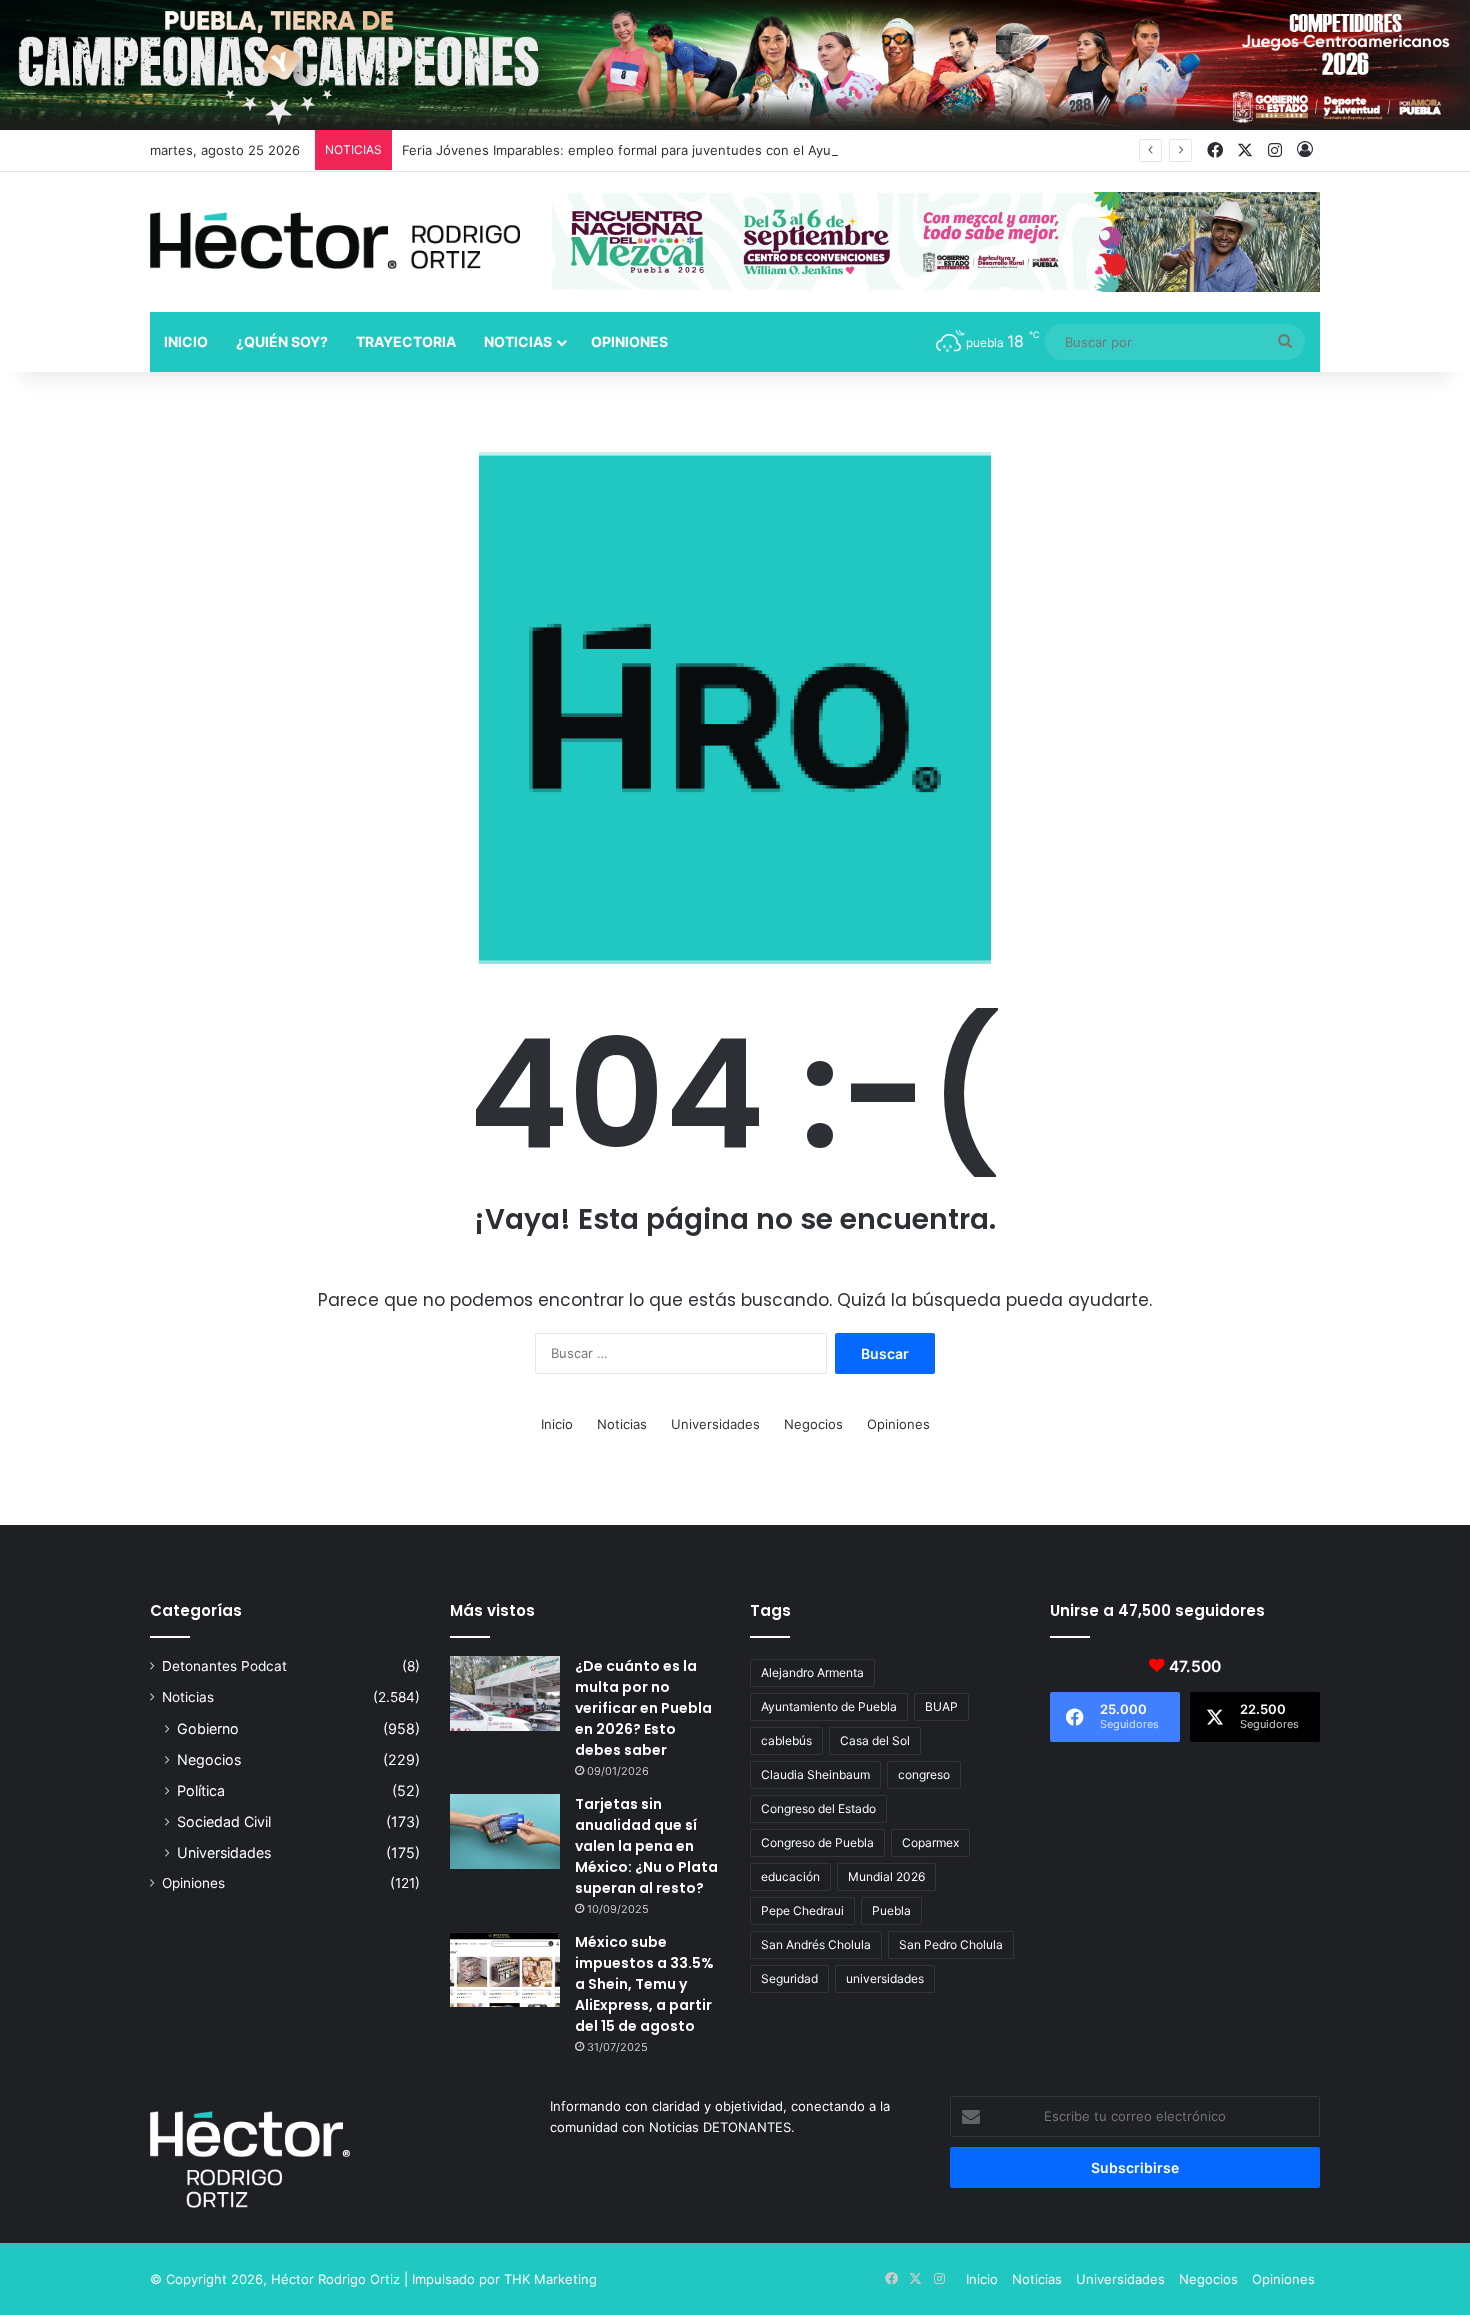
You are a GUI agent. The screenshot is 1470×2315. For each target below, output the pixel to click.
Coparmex (930, 1842)
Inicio (186, 341)
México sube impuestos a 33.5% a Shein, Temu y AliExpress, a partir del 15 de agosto (644, 1984)
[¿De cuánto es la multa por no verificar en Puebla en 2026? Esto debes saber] (505, 1693)
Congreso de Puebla (817, 1842)
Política (201, 1790)
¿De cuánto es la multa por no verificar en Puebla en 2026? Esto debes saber (643, 1708)
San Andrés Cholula (816, 1944)
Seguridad (789, 1978)
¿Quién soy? (282, 341)
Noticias (518, 341)
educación (790, 1876)
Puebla (891, 1910)
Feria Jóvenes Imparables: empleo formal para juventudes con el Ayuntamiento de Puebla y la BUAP (713, 150)
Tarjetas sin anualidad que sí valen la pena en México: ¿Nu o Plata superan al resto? (646, 1846)
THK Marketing (550, 2279)
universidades (885, 1978)
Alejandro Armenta (812, 1672)
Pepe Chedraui (802, 1910)
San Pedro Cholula (951, 1944)
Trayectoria (406, 341)
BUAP (941, 1706)
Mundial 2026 (886, 1876)
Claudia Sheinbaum (815, 1774)
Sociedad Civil (224, 1821)
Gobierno (208, 1728)
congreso (924, 1774)
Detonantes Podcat (224, 1666)
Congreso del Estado (818, 1808)
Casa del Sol (875, 1740)
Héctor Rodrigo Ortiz (335, 2279)
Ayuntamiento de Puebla (829, 1706)
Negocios (813, 1424)
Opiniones (629, 341)
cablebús (786, 1740)
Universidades (715, 1424)
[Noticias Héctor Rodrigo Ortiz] (335, 240)
